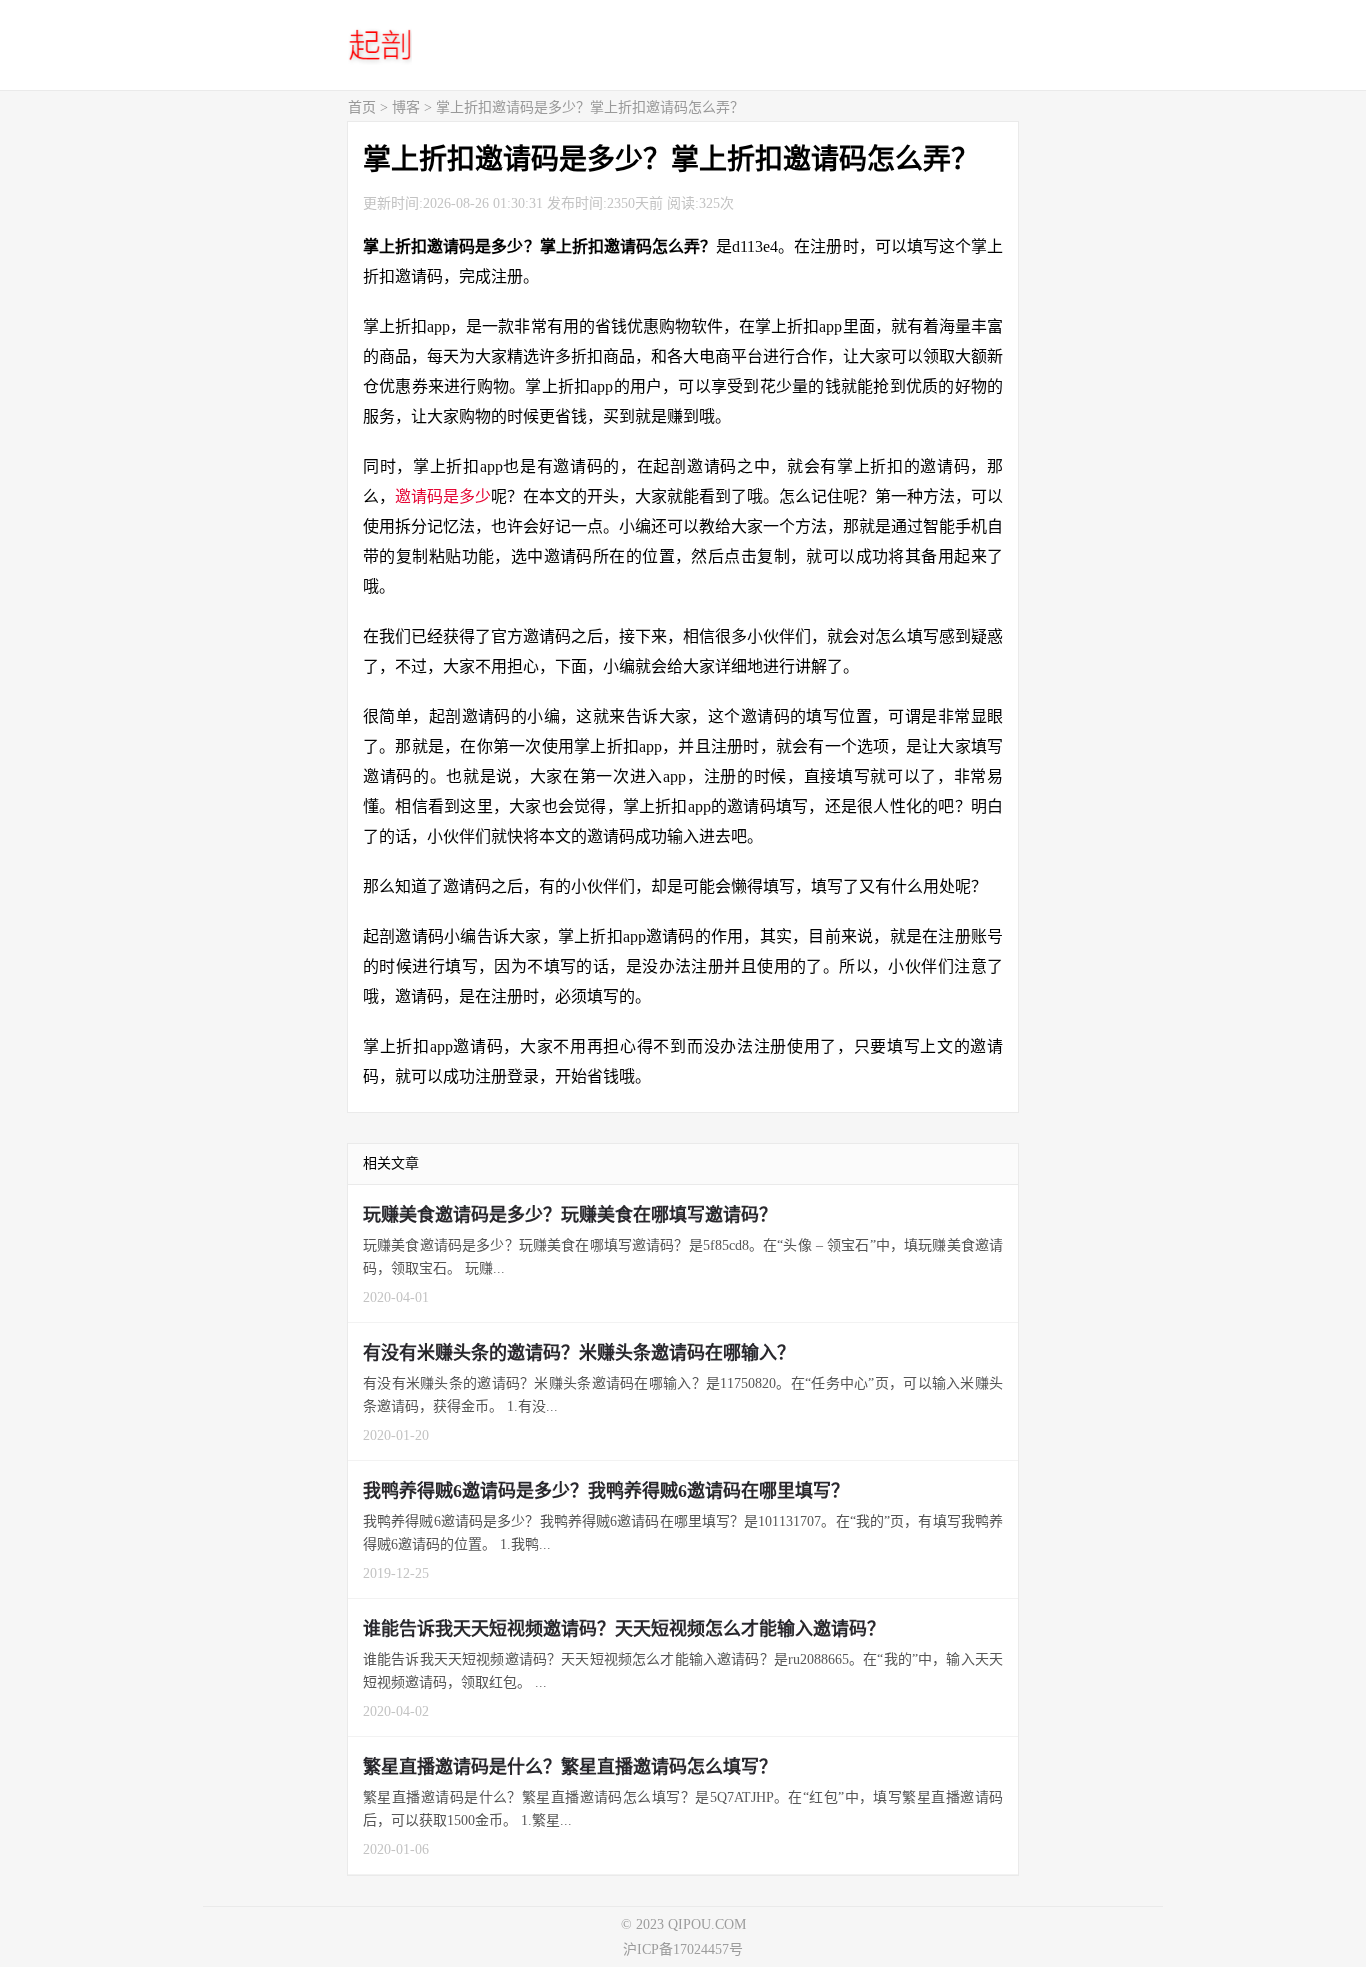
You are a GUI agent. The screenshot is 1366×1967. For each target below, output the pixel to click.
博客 (406, 107)
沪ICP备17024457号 (683, 1949)
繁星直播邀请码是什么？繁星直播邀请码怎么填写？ (570, 1767)
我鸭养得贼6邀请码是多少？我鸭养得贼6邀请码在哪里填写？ (606, 1491)
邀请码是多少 (443, 496)
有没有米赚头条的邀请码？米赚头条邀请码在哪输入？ (579, 1353)
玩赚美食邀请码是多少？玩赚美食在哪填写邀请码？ (570, 1215)
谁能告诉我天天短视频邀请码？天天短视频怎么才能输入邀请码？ (624, 1629)
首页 (362, 107)
